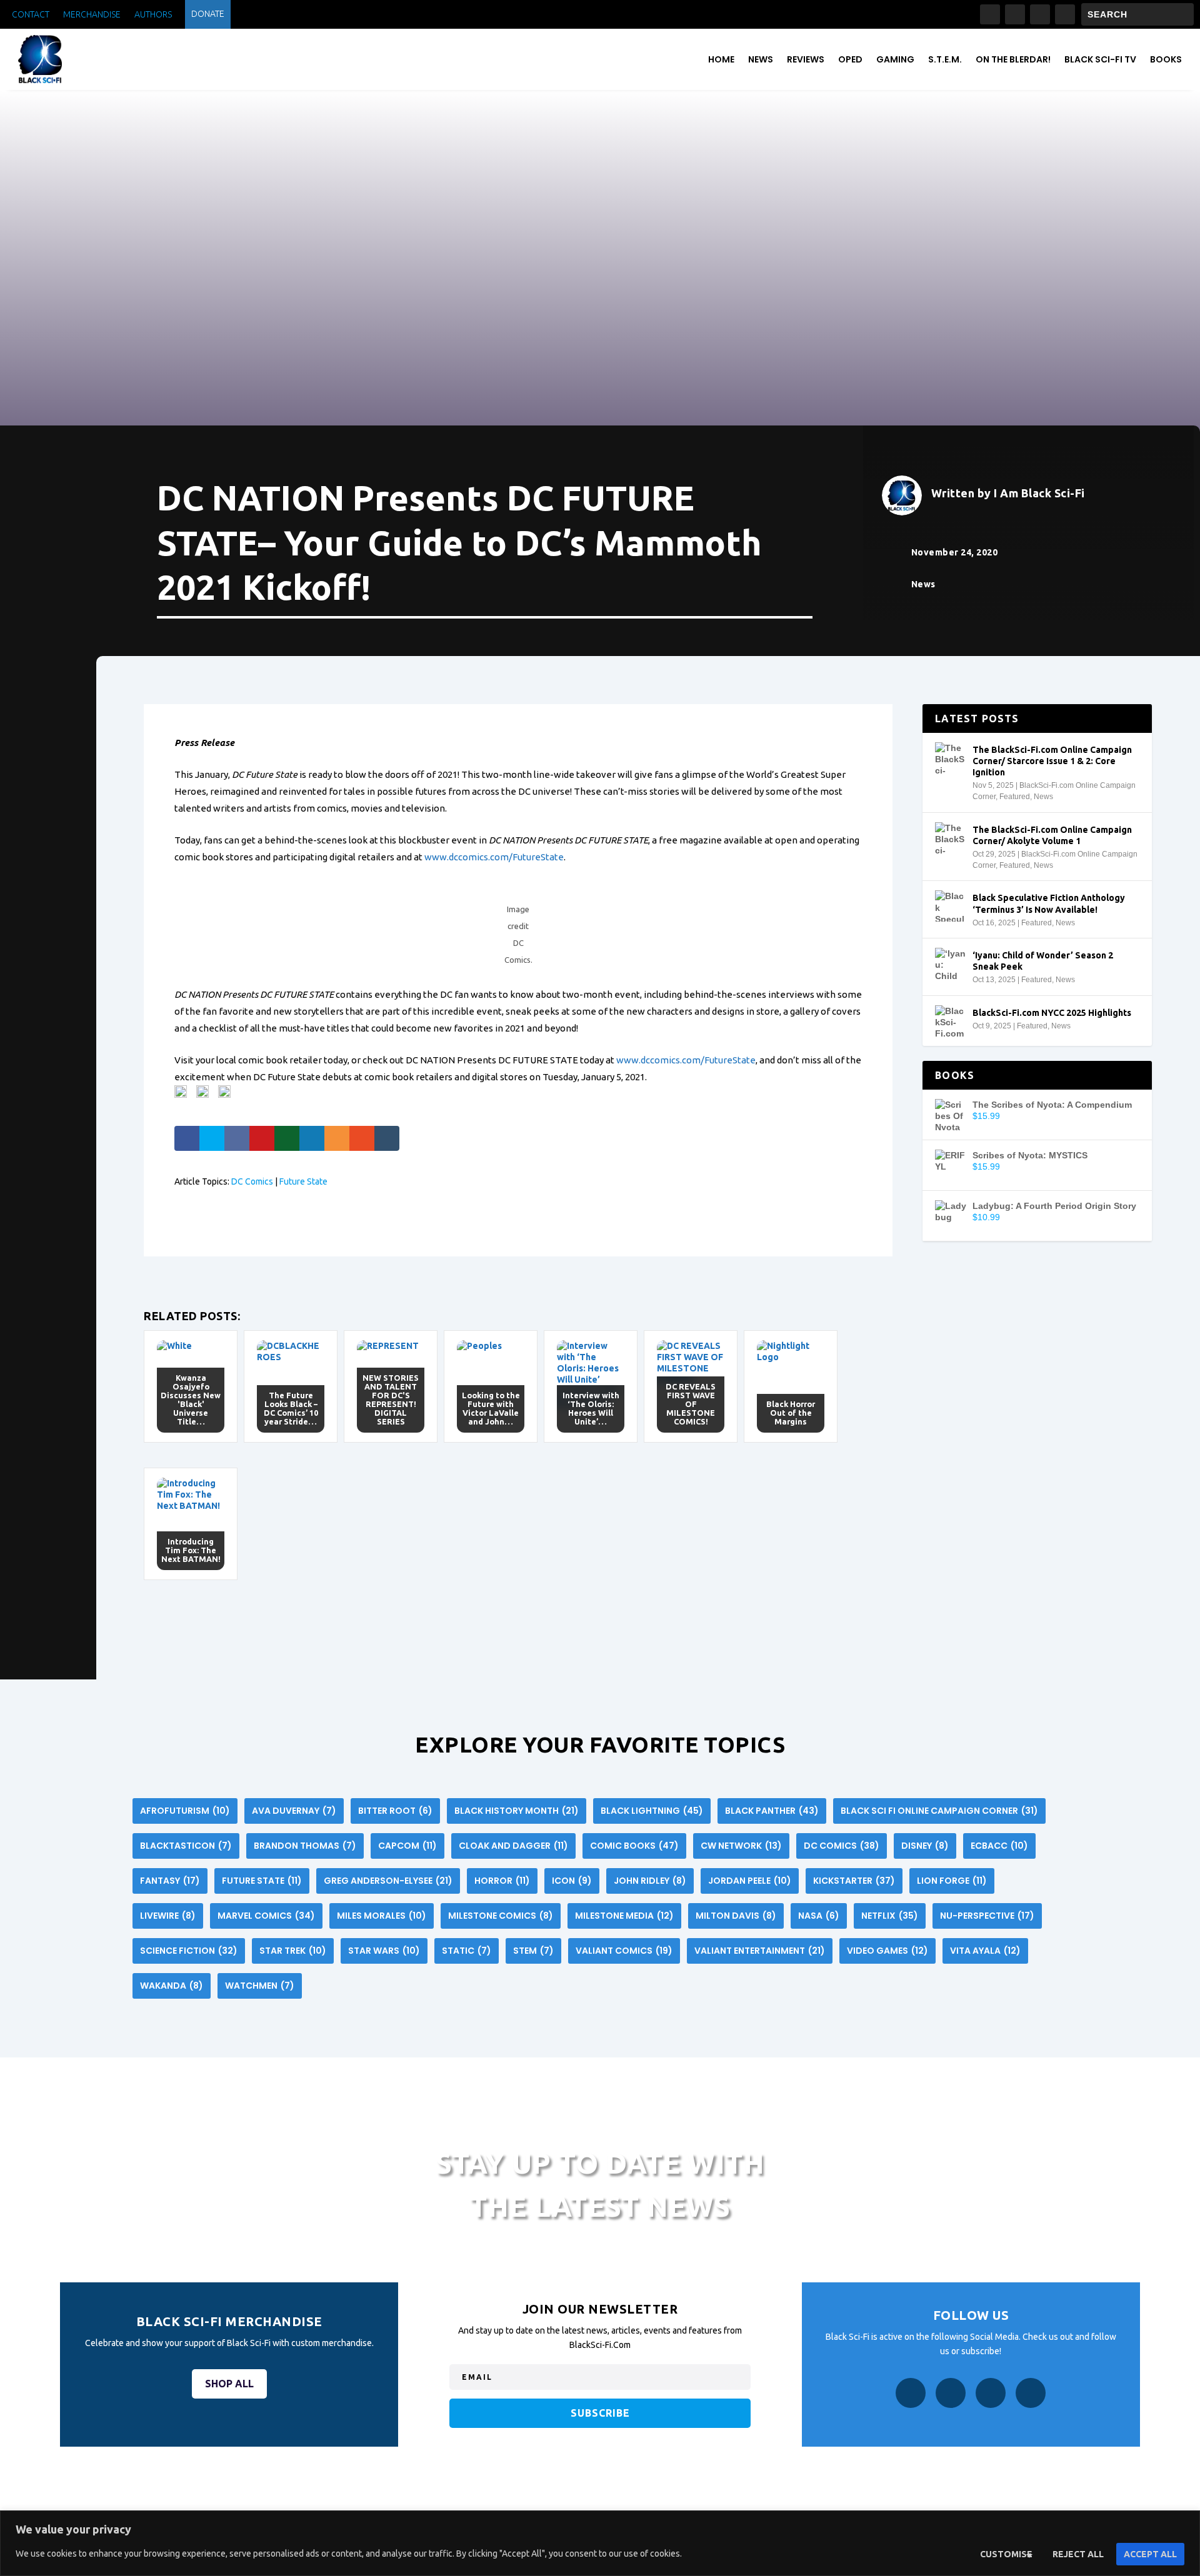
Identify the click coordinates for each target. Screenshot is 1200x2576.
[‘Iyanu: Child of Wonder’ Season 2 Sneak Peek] (951, 963)
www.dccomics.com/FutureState (494, 857)
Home (721, 59)
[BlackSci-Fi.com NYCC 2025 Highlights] (951, 1021)
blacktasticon (186, 1846)
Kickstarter (854, 1881)
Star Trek (293, 1951)
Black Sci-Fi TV (1100, 59)
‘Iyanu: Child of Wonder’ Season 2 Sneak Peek (1043, 961)
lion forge (952, 1881)
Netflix (890, 1916)
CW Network (741, 1846)
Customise (1006, 2554)
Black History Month (517, 1811)
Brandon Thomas (305, 1846)
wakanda (172, 1986)
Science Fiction (189, 1951)
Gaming (895, 59)
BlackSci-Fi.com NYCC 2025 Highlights (1052, 1013)
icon (572, 1881)
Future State (303, 1181)
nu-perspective (987, 1916)
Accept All (1150, 2554)
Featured (1015, 797)
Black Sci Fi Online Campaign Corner (939, 1811)
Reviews (806, 59)
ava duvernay (294, 1811)
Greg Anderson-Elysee (388, 1881)
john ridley (650, 1881)
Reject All (1078, 2554)
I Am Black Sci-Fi (1039, 493)
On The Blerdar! (1013, 59)
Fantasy (170, 1881)
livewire (168, 1916)
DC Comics (252, 1181)
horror (502, 1881)
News (761, 59)
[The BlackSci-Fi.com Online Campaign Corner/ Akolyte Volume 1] (951, 838)
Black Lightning (652, 1811)
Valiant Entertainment (760, 1951)
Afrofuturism (185, 1811)
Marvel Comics (266, 1916)
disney (925, 1846)
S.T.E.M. (945, 59)
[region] (600, 2543)
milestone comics (501, 1916)
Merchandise (92, 15)
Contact (31, 15)
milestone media (624, 1916)
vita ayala (985, 1951)
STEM (533, 1951)
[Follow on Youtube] (1065, 14)
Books (1166, 59)
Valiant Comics (624, 1951)
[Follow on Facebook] (990, 14)
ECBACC (999, 1846)
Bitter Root (395, 1811)
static (467, 1951)
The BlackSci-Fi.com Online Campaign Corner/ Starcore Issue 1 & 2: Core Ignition (1052, 761)
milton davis (736, 1916)
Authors (153, 15)
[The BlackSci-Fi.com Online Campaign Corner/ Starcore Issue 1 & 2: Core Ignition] (951, 758)
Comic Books (634, 1846)
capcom (407, 1846)
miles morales (382, 1916)
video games (887, 1951)
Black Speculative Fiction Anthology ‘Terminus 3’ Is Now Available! (1049, 903)
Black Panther (772, 1811)
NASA (819, 1916)
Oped (850, 59)
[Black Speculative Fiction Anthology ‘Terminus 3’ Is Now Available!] (951, 906)
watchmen (260, 1986)
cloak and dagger (513, 1846)
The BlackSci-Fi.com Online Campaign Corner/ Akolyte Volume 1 (1052, 835)
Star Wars (384, 1951)
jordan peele (750, 1881)
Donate (208, 14)
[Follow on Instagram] (1015, 14)
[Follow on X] (1040, 14)
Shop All (229, 2384)
